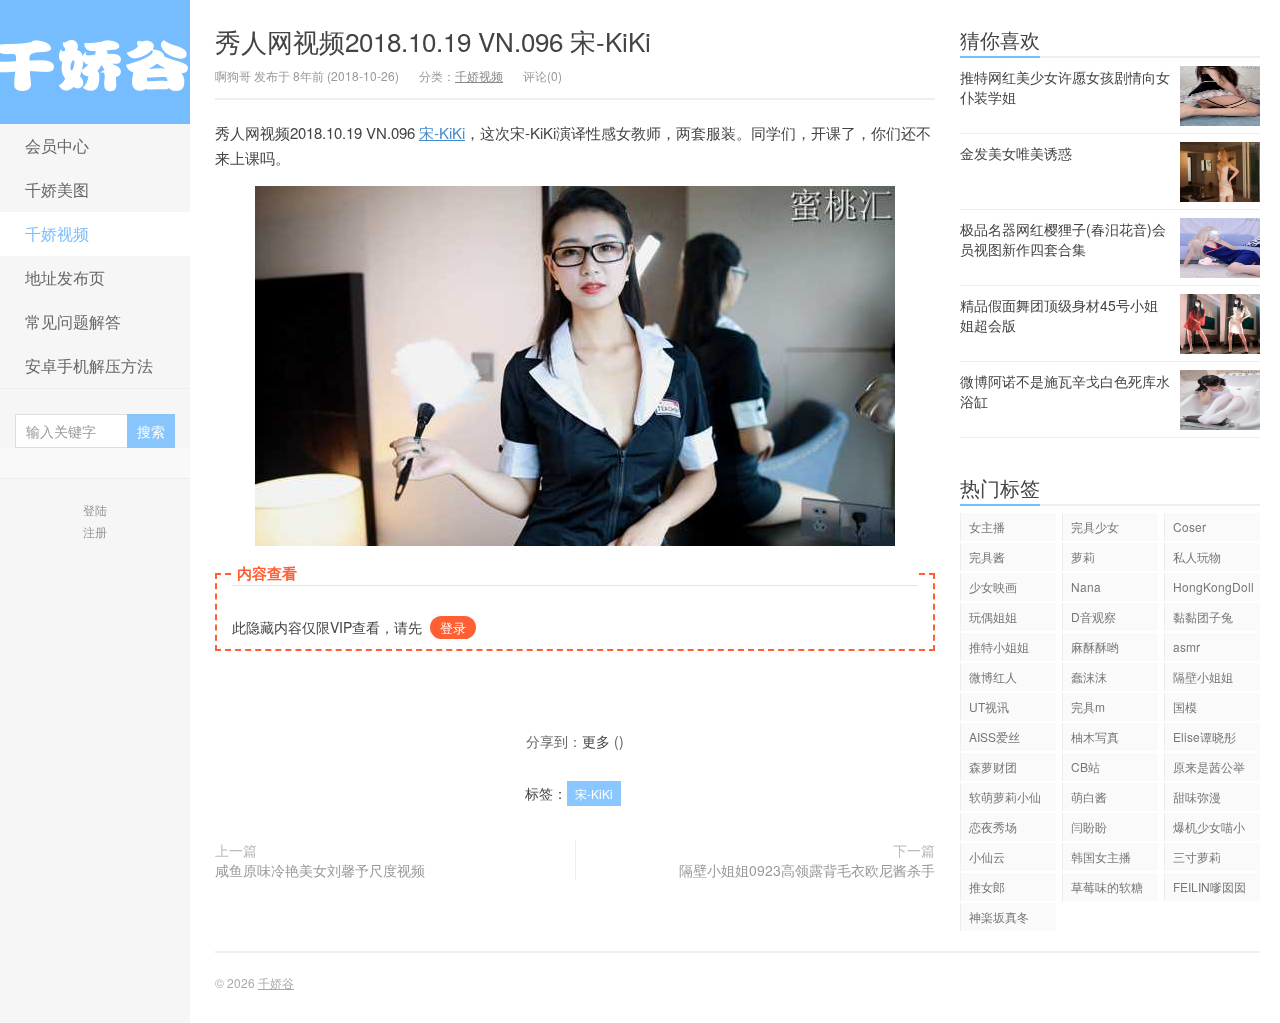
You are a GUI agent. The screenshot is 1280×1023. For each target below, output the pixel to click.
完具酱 (987, 556)
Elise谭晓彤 (1204, 736)
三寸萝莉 (1197, 856)
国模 (1185, 706)
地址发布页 (65, 277)
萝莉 (1083, 556)
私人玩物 (1197, 556)
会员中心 (57, 145)
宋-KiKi (442, 132)
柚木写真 (1095, 736)
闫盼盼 (1089, 826)
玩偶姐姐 (993, 616)
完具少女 (1095, 526)
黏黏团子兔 (1203, 616)
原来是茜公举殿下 (1209, 769)
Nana (1086, 586)
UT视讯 (989, 706)
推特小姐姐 (999, 646)
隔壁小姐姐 (1203, 676)
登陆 (95, 509)
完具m (1088, 706)
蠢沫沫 (1089, 676)
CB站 (1085, 766)
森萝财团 (993, 766)
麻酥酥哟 (1095, 646)
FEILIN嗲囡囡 (1209, 886)
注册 (95, 531)
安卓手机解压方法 (89, 365)
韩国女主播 (1101, 856)
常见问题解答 (73, 321)
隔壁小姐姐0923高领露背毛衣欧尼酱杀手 (807, 870)
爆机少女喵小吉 (1209, 829)
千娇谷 (95, 62)
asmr (1186, 646)
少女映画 (993, 586)
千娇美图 (57, 189)
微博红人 (993, 676)
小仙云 (987, 856)
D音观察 (1093, 616)
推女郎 (987, 886)
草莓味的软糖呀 (1107, 889)
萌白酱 (1089, 796)
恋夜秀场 (993, 826)
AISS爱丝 (994, 736)
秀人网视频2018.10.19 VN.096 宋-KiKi (433, 40)
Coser (1189, 526)
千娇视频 (57, 233)
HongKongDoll (1213, 586)
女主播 (987, 526)
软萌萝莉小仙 (1005, 796)
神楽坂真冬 (999, 916)
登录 (453, 627)
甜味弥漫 (1197, 796)
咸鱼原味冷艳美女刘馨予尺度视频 (320, 870)
